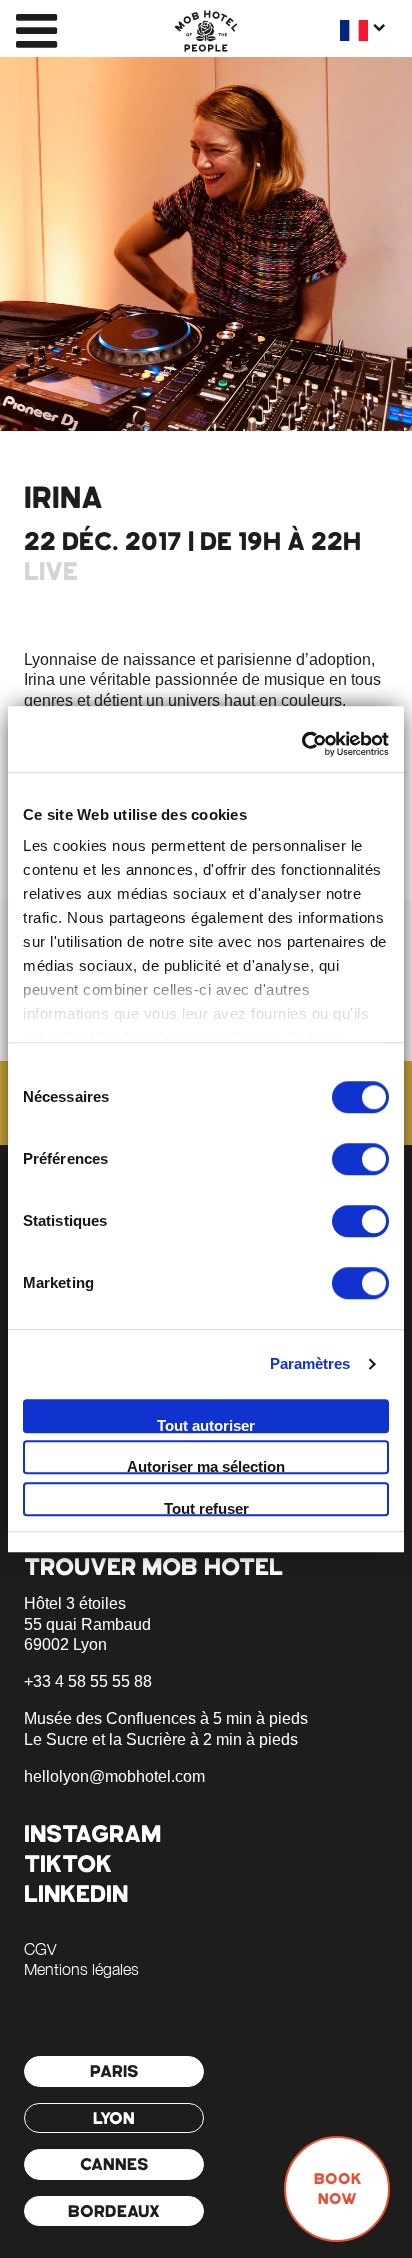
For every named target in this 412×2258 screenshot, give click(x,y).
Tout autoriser (206, 1425)
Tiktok (68, 1863)
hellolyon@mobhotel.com (114, 1776)
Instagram (92, 1833)
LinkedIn (76, 1893)
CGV (40, 1949)
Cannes (114, 2164)
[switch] (360, 1159)
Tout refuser (206, 1508)
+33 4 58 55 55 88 (88, 1681)
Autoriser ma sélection (206, 1466)
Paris (114, 2071)
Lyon (114, 2118)
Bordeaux (114, 2211)
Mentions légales (81, 1969)
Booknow (337, 2189)
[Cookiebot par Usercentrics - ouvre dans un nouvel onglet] (301, 744)
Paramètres (310, 1363)
